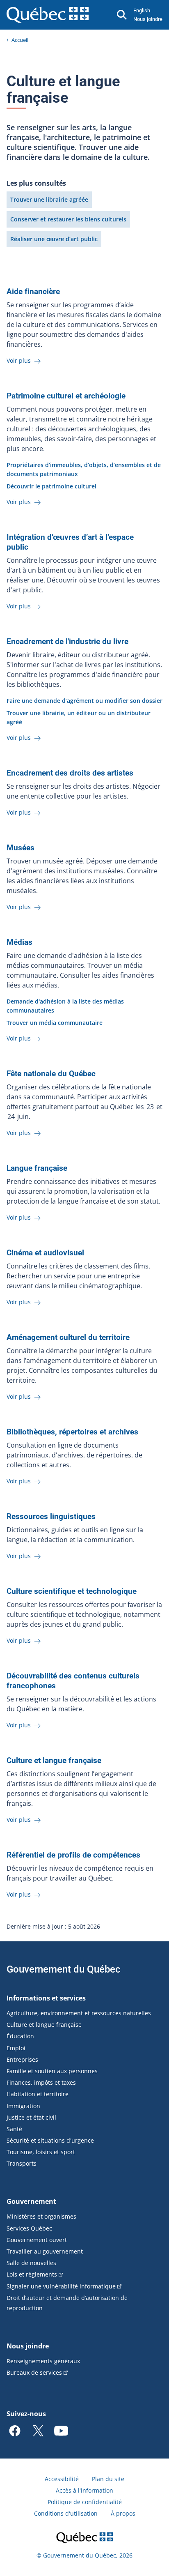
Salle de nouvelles (31, 2263)
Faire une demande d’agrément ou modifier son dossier (84, 701)
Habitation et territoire (38, 2094)
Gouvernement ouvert (37, 2240)
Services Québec (29, 2228)
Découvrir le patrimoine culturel (51, 486)
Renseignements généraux (43, 2361)
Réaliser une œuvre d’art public (54, 239)
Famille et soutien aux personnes (52, 2071)
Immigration (23, 2106)
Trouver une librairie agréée (49, 199)
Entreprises (22, 2059)
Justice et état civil (31, 2117)
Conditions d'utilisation (66, 2513)
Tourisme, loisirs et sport (41, 2152)
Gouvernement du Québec (64, 1969)
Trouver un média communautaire (55, 1023)
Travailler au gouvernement (45, 2251)
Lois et (32, 2274)
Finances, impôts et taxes (41, 2082)
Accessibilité (62, 2479)
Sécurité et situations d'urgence (50, 2140)
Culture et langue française (44, 2025)
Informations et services (46, 1998)
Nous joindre (148, 19)
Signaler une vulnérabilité (61, 2286)
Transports (22, 2163)
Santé (14, 2129)
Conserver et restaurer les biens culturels (68, 219)
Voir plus (19, 360)
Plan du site (108, 2479)
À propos (123, 2513)
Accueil (20, 40)
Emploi (16, 2048)
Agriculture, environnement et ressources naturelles (79, 2013)
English (142, 10)
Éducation (20, 2036)
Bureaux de (34, 2372)
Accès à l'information (84, 2490)
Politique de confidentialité (85, 2502)
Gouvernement (31, 2201)
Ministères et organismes (41, 2216)
